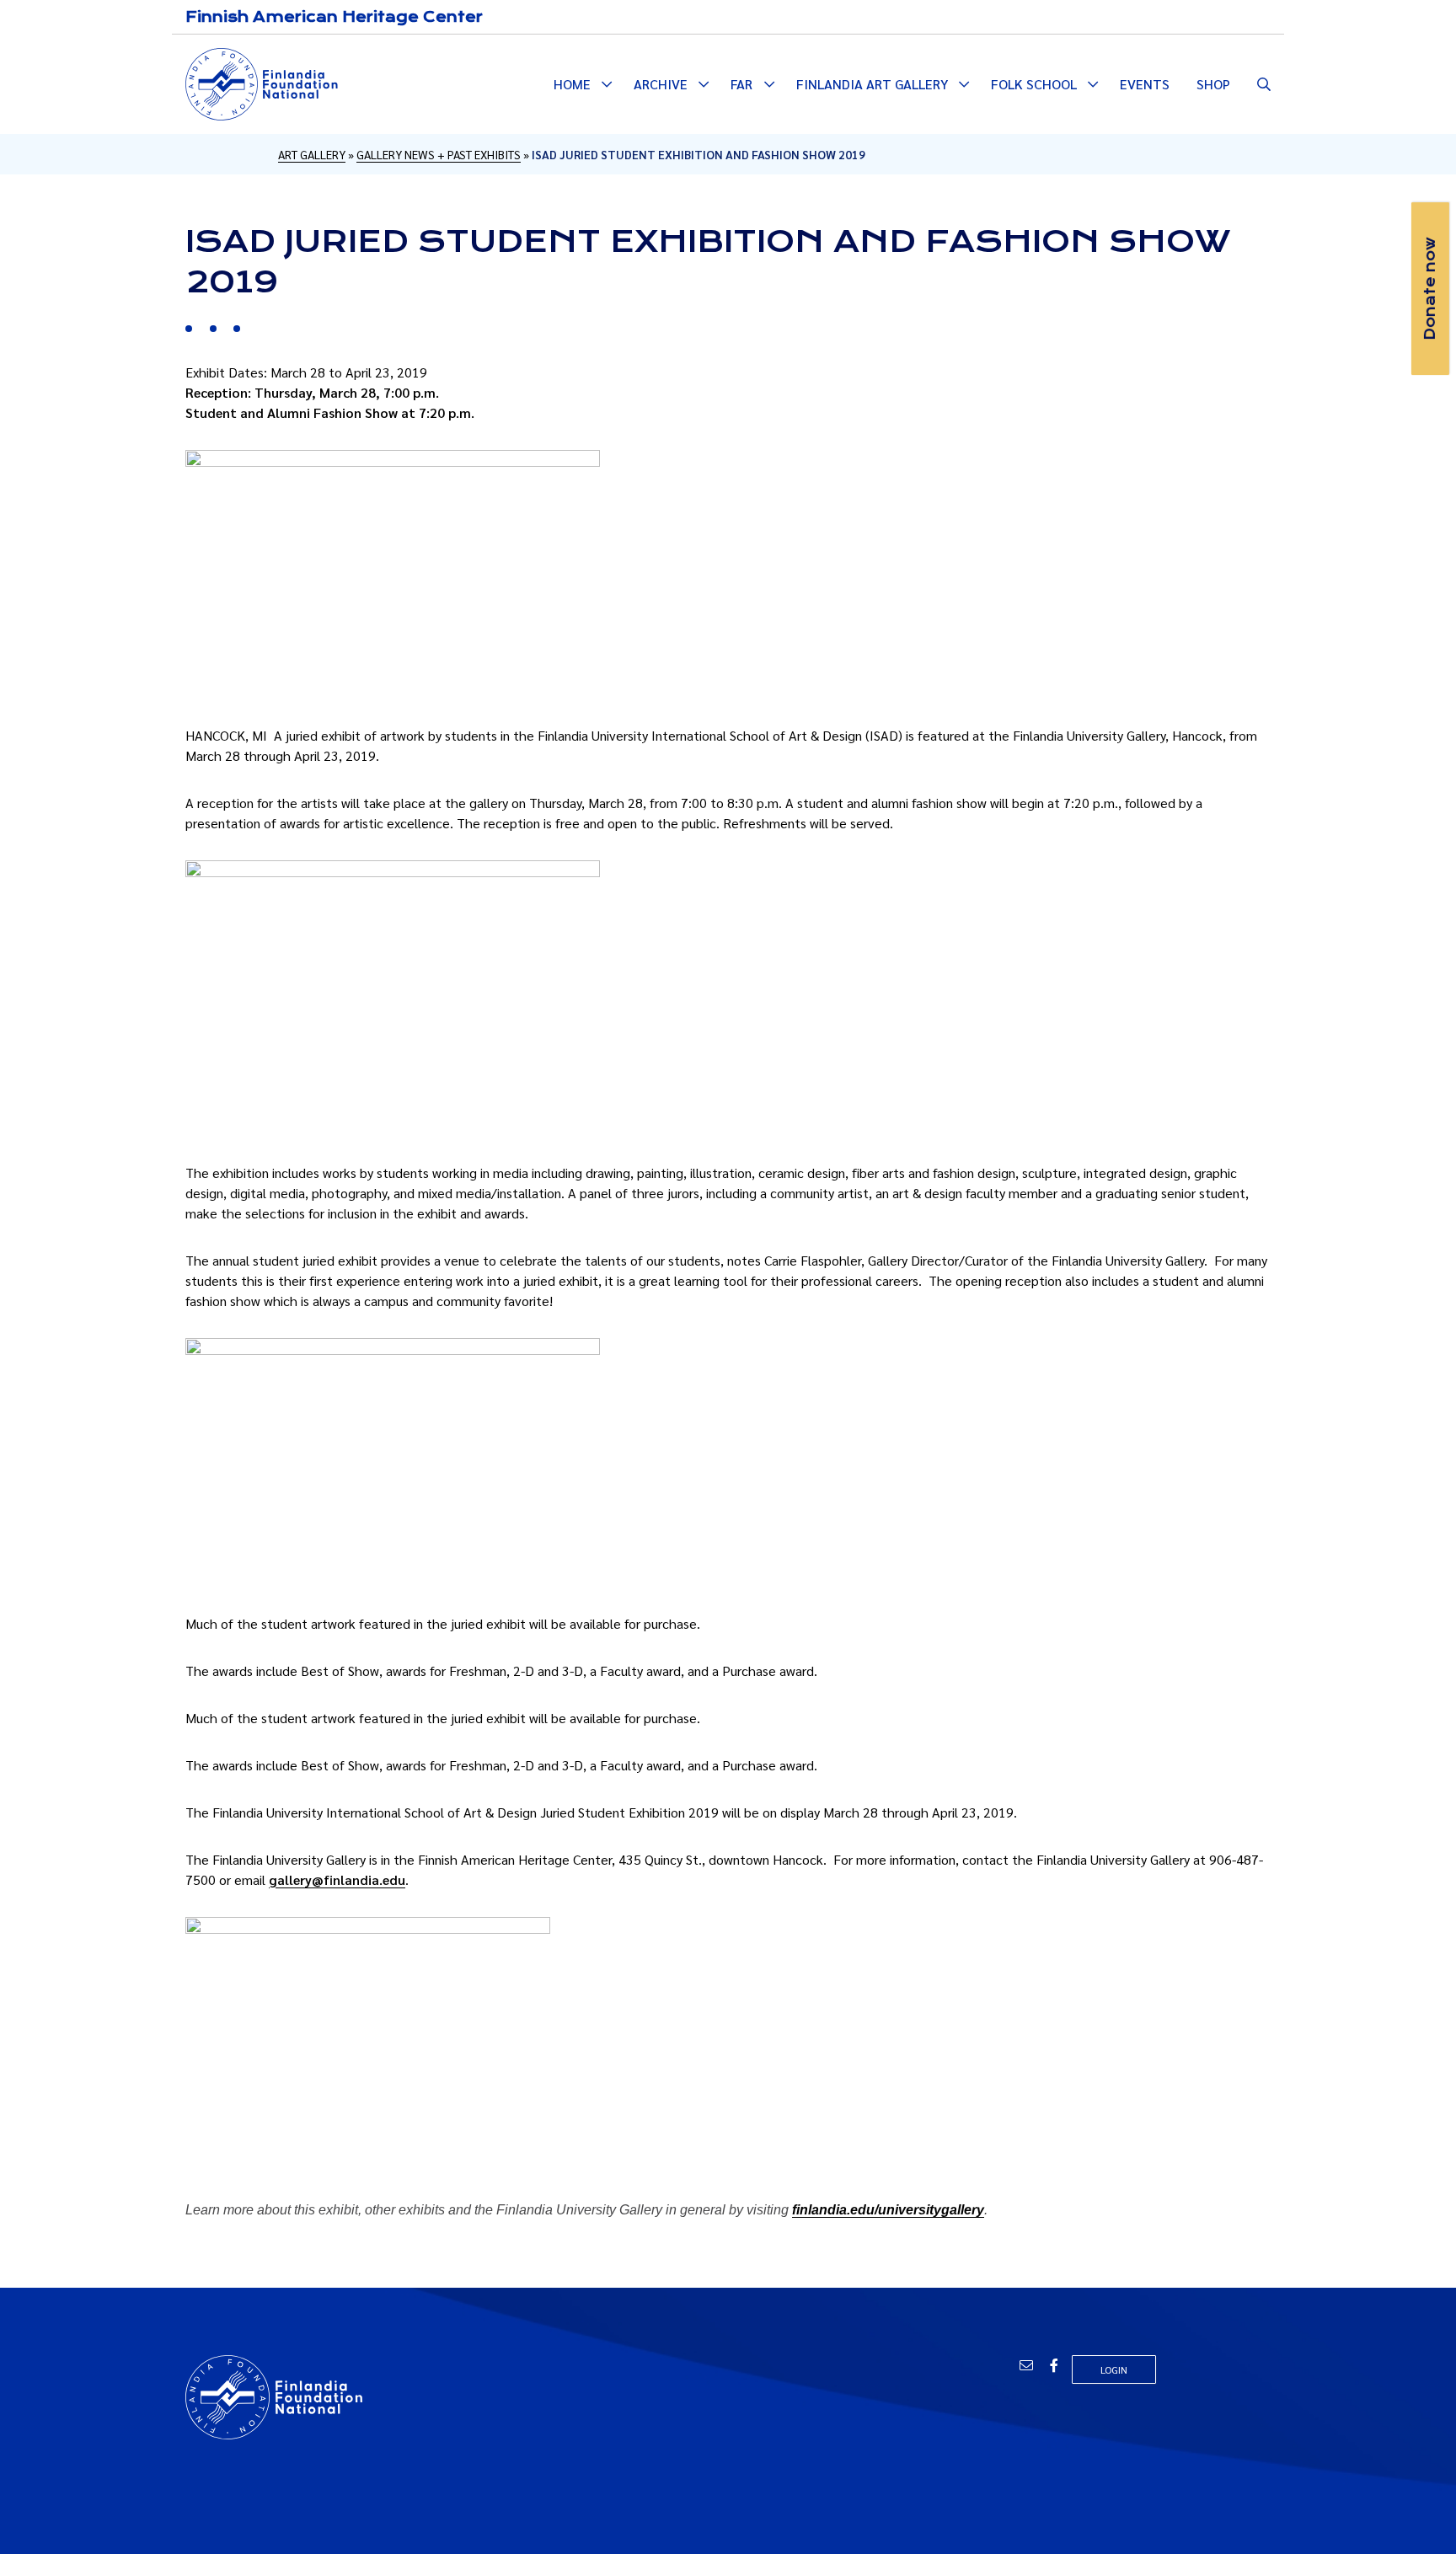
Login (1114, 2369)
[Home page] (262, 82)
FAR (741, 84)
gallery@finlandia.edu (337, 1879)
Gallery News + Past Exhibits (439, 154)
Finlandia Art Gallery (872, 84)
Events (1145, 84)
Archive (661, 84)
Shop (1213, 84)
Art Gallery (312, 154)
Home (572, 84)
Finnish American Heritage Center (334, 17)
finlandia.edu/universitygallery (888, 2210)
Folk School (1034, 84)
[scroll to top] (1416, 2514)
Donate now (1430, 289)
